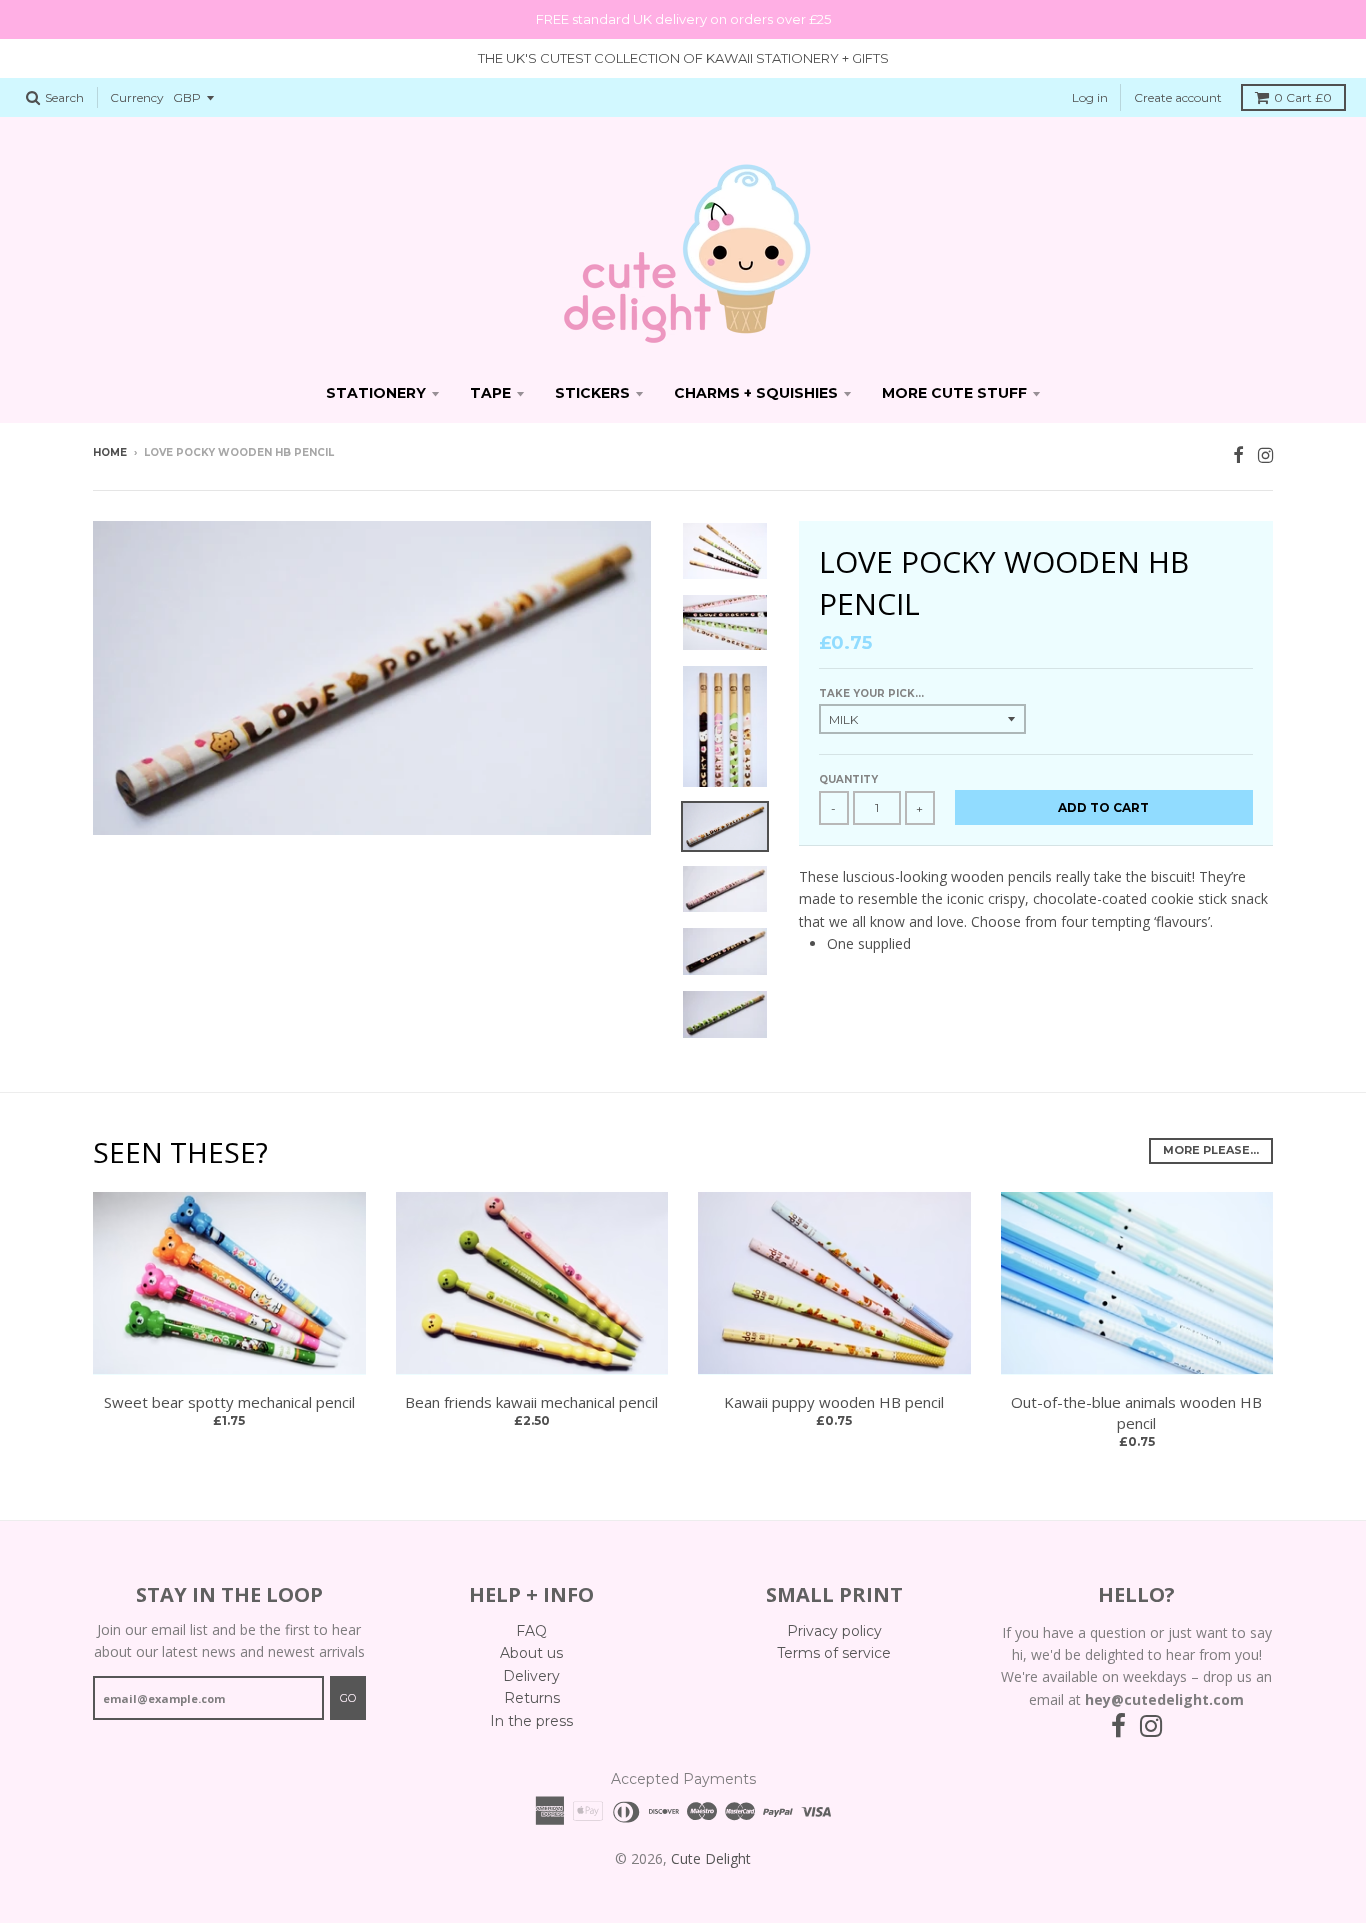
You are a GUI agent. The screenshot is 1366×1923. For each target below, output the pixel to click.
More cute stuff (954, 393)
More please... (1211, 1150)
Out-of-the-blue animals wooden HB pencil (1136, 1412)
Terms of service (834, 1653)
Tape (490, 393)
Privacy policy (834, 1631)
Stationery (376, 393)
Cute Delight (711, 1858)
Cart (1303, 97)
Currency (137, 97)
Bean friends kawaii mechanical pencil (531, 1402)
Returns (532, 1698)
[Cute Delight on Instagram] (1265, 454)
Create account (1178, 97)
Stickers (592, 393)
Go (348, 1698)
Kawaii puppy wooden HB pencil (834, 1402)
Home (110, 452)
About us (531, 1653)
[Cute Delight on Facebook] (1238, 454)
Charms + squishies (756, 393)
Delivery (531, 1676)
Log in (1090, 97)
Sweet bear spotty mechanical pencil (229, 1402)
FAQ (531, 1631)
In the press (531, 1721)
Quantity (848, 779)
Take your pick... (871, 693)
